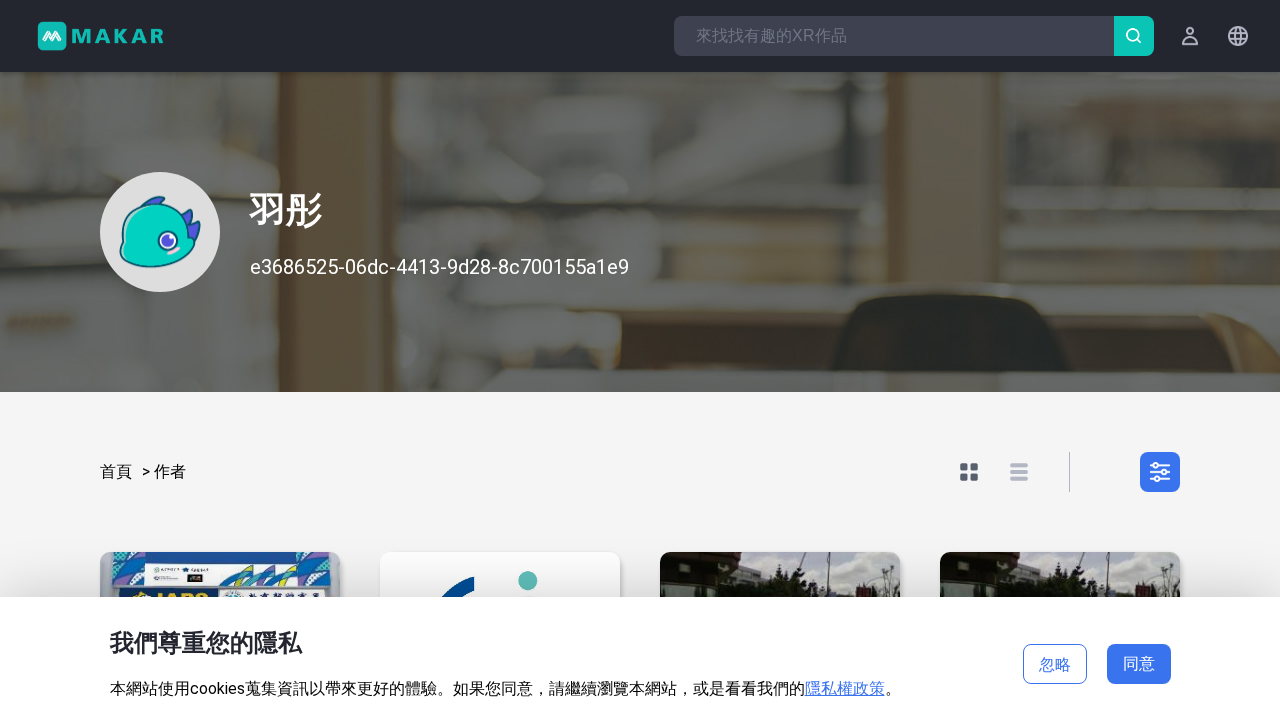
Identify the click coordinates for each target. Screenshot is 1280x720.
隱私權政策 (845, 688)
